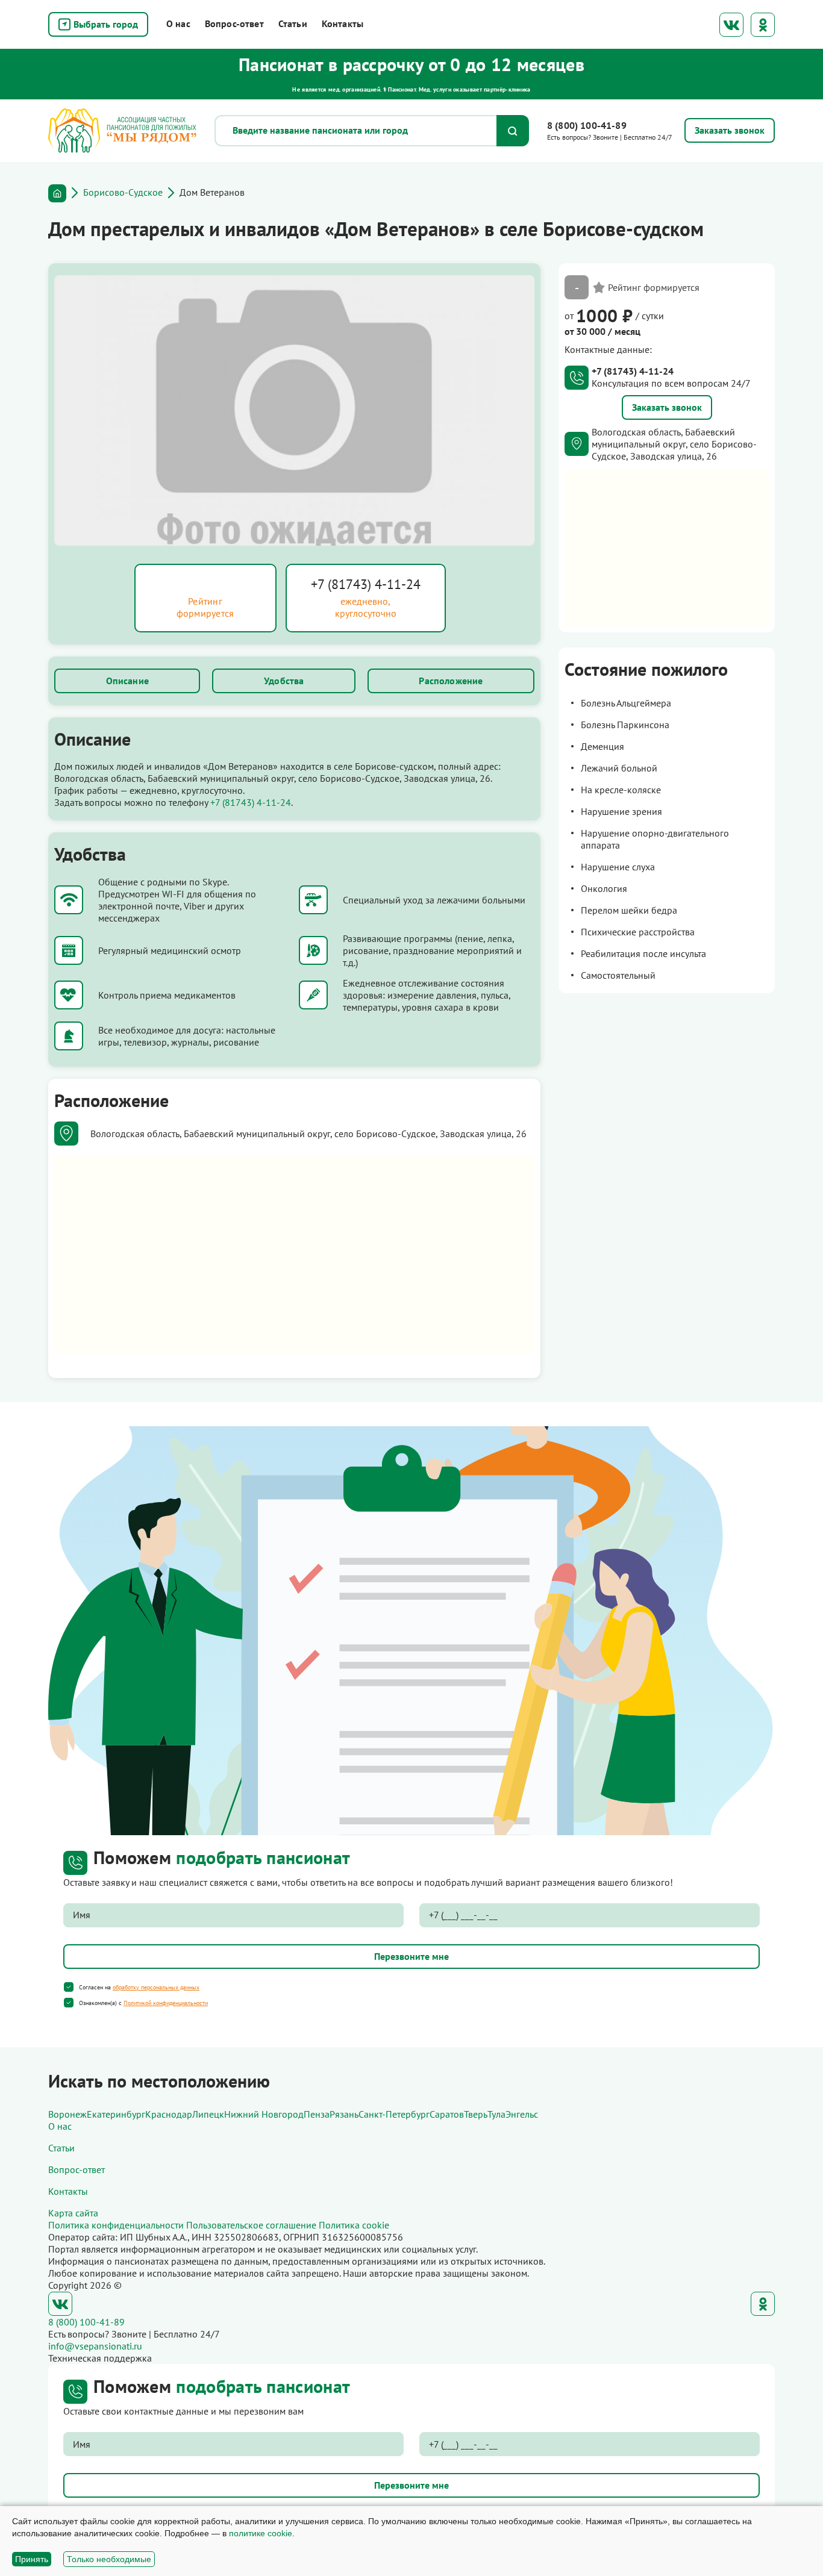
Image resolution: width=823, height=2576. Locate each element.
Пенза (317, 2114)
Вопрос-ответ (234, 23)
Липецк (208, 2114)
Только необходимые (109, 2559)
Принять (32, 2559)
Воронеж (67, 2114)
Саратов (447, 2114)
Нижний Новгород (264, 2114)
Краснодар (169, 2114)
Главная (57, 193)
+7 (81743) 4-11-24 (366, 584)
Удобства (284, 681)
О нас (178, 23)
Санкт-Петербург (394, 2114)
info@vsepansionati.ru (95, 2346)
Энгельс (522, 2114)
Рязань (344, 2114)
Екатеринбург (116, 2114)
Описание (127, 681)
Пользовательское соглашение (251, 2225)
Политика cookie (354, 2225)
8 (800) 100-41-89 (587, 125)
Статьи (293, 23)
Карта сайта (73, 2213)
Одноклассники (763, 25)
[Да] (69, 1987)
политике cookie (261, 2533)
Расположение (451, 681)
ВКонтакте (731, 25)
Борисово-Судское (123, 192)
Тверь (476, 2114)
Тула (496, 2114)
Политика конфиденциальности (116, 2225)
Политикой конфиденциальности (166, 2003)
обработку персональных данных (156, 1987)
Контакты (343, 23)
